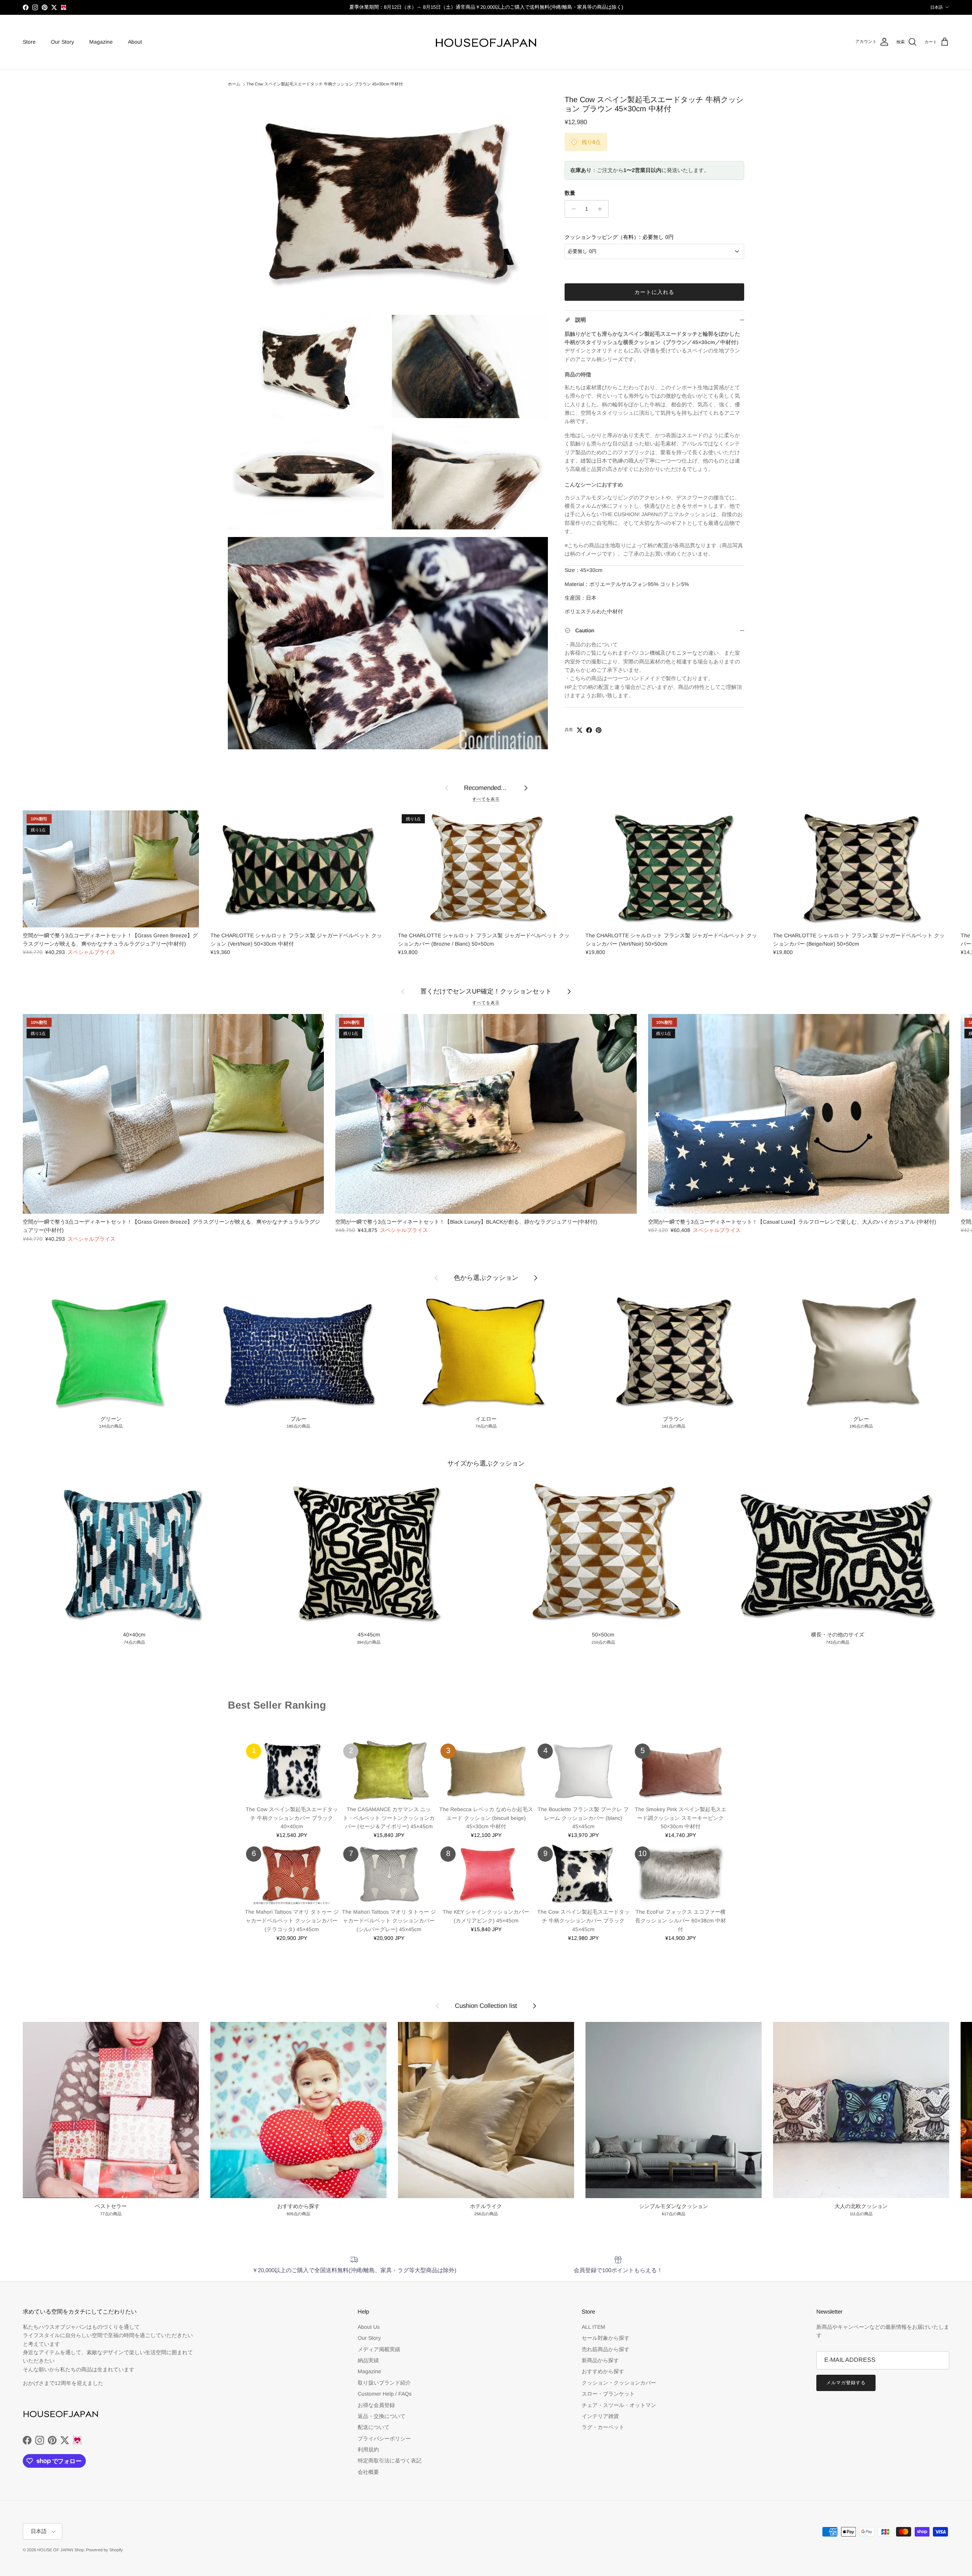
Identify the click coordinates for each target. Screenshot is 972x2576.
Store (29, 42)
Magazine (101, 42)
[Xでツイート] (580, 730)
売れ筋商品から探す (606, 2349)
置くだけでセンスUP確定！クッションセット (486, 991)
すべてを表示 (486, 799)
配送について (374, 2427)
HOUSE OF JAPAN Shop (61, 2550)
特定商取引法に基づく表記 (390, 2461)
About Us (369, 2327)
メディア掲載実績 (379, 2349)
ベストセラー (246, 1720)
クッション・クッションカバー (619, 2383)
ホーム (234, 84)
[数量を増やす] (602, 209)
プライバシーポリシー (384, 2439)
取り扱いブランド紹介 (384, 2383)
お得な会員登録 (376, 2405)
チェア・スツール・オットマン (619, 2405)
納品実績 (368, 2360)
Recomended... (486, 788)
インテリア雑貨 (600, 2416)
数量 (570, 193)
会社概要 (368, 2472)
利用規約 (368, 2450)
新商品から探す (600, 2360)
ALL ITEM (593, 2327)
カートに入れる (655, 292)
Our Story (62, 42)
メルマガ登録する (846, 2383)
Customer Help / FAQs (385, 2394)
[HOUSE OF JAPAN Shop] (486, 42)
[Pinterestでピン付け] (599, 730)
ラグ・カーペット (603, 2427)
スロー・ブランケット (608, 2394)
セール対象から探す (606, 2338)
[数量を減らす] (572, 209)
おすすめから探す (603, 2371)
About (135, 42)
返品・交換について (382, 2416)
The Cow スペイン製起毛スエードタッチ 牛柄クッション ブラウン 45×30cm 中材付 (325, 84)
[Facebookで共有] (589, 730)
